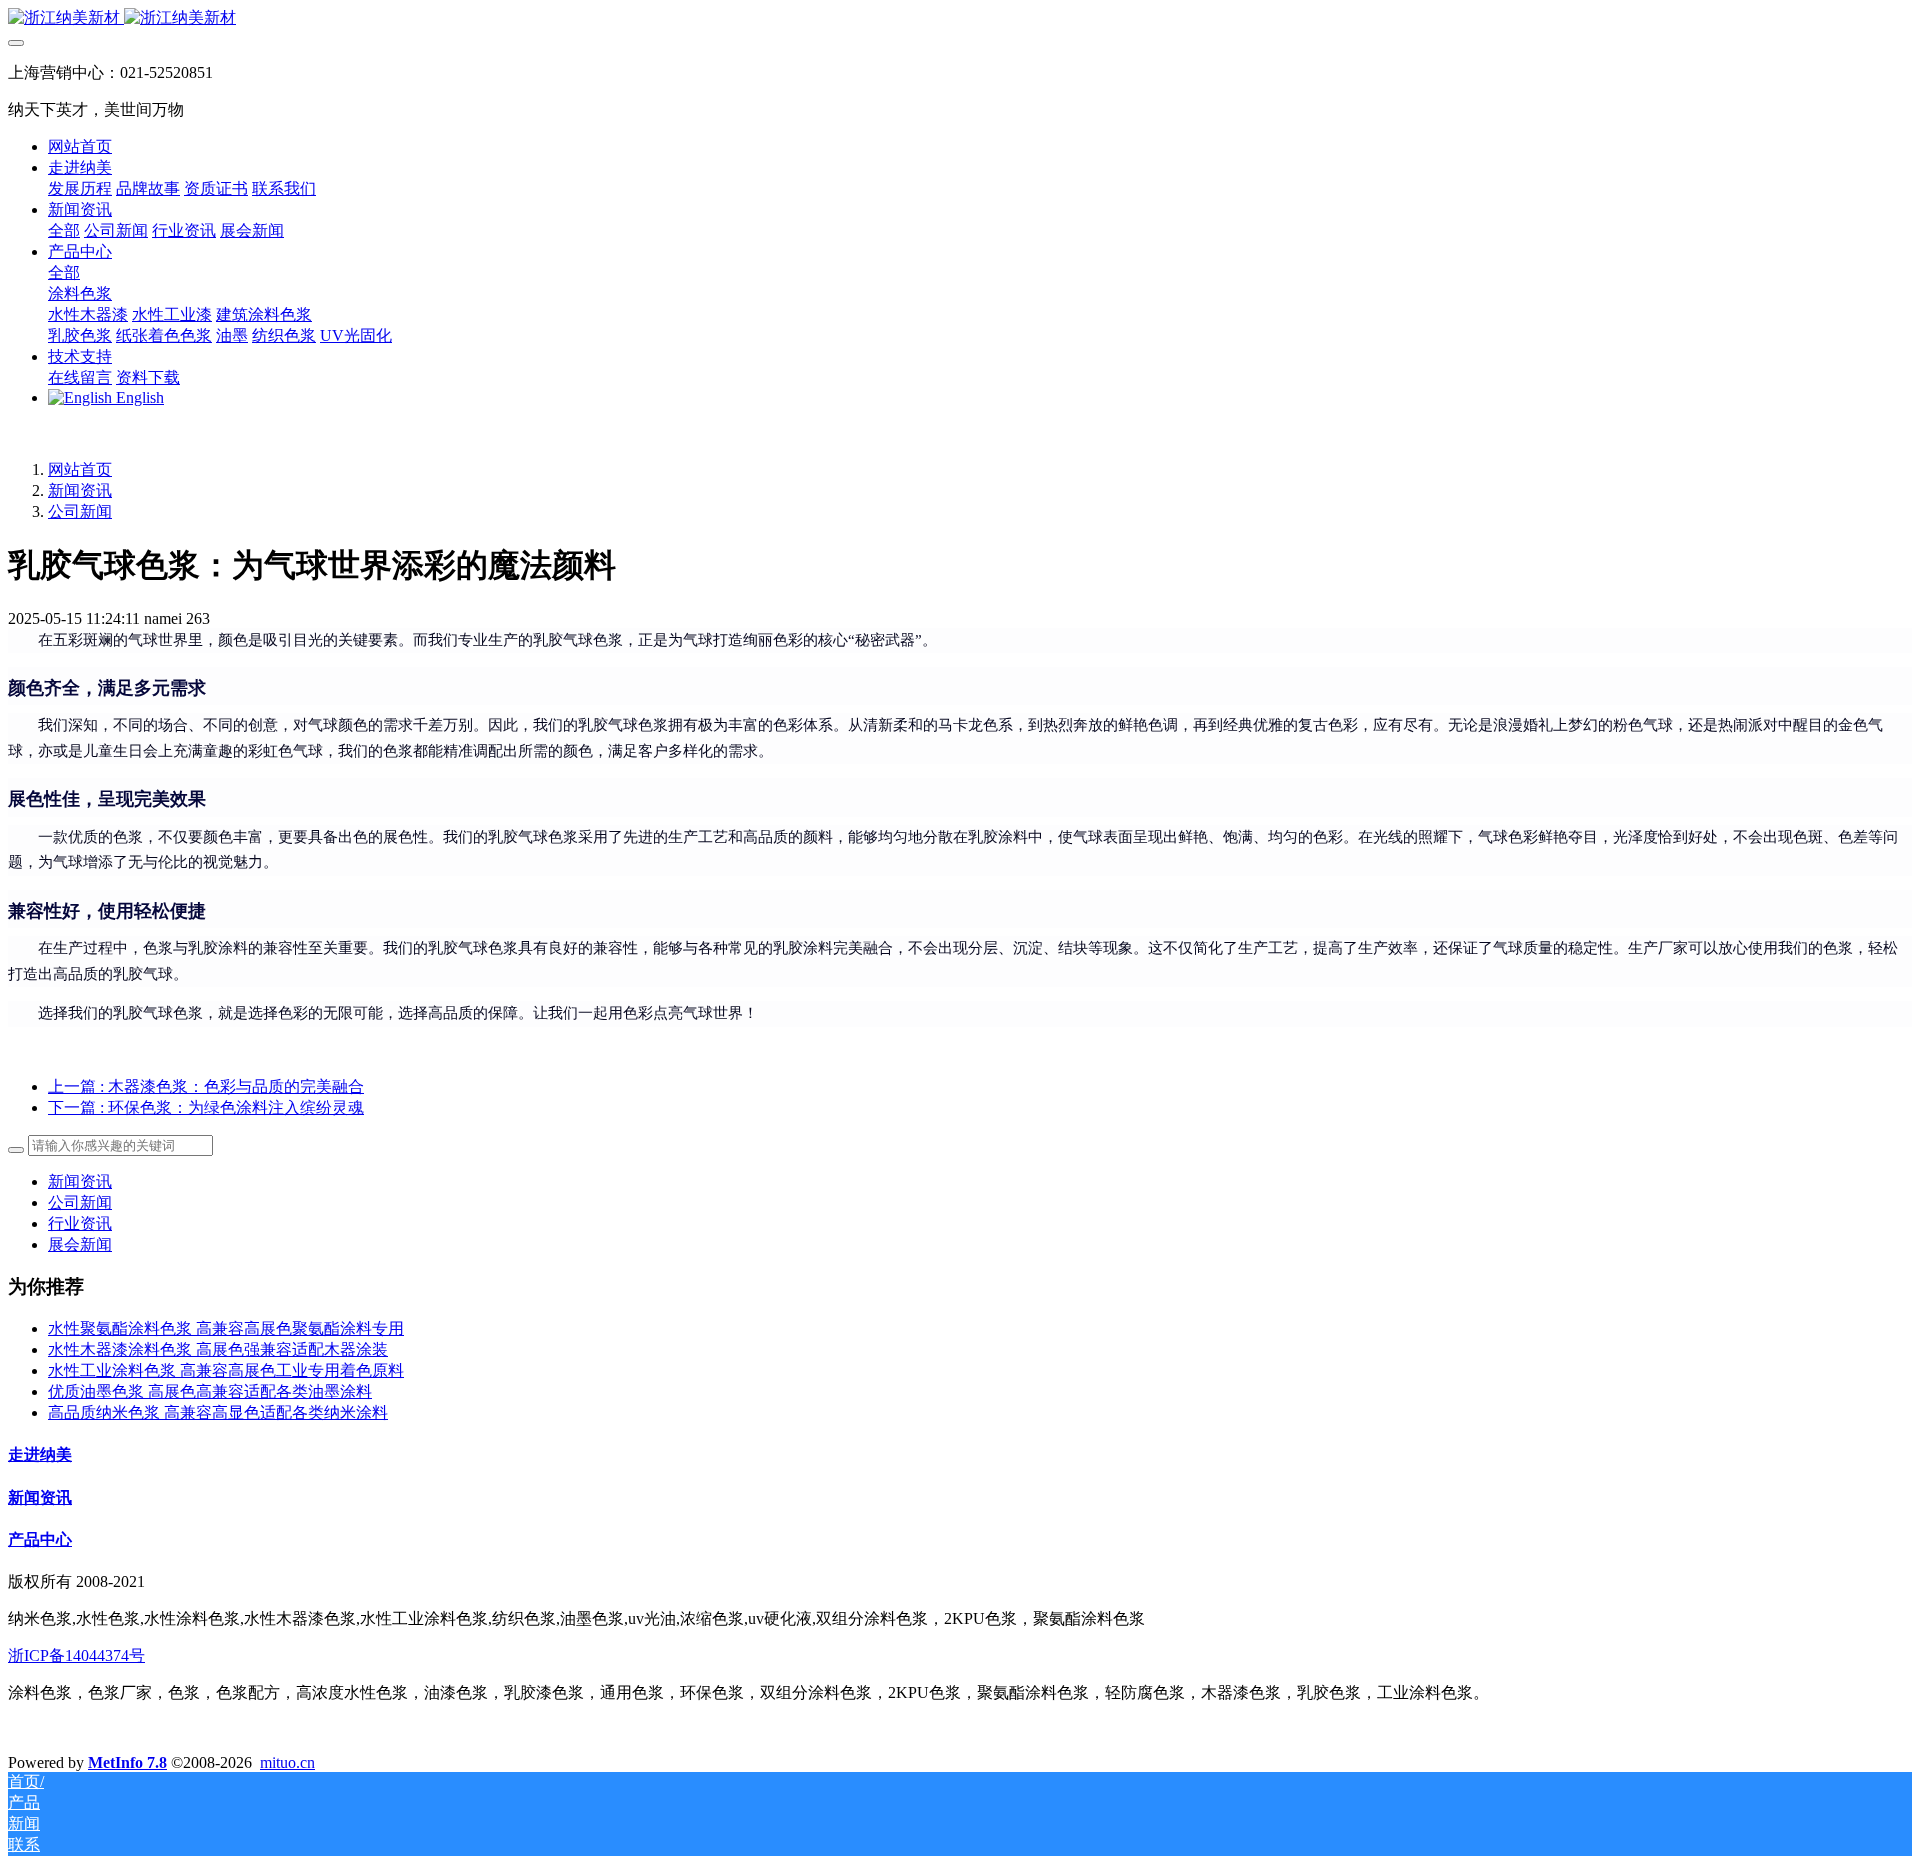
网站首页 (80, 146)
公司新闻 (80, 511)
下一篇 (206, 1107)
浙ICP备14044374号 (76, 1655)
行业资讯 (80, 1223)
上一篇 (206, 1086)
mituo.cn (287, 1762)
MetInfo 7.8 (127, 1762)
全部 (64, 230)
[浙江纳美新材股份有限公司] (960, 18)
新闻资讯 (80, 490)
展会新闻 (80, 1244)
